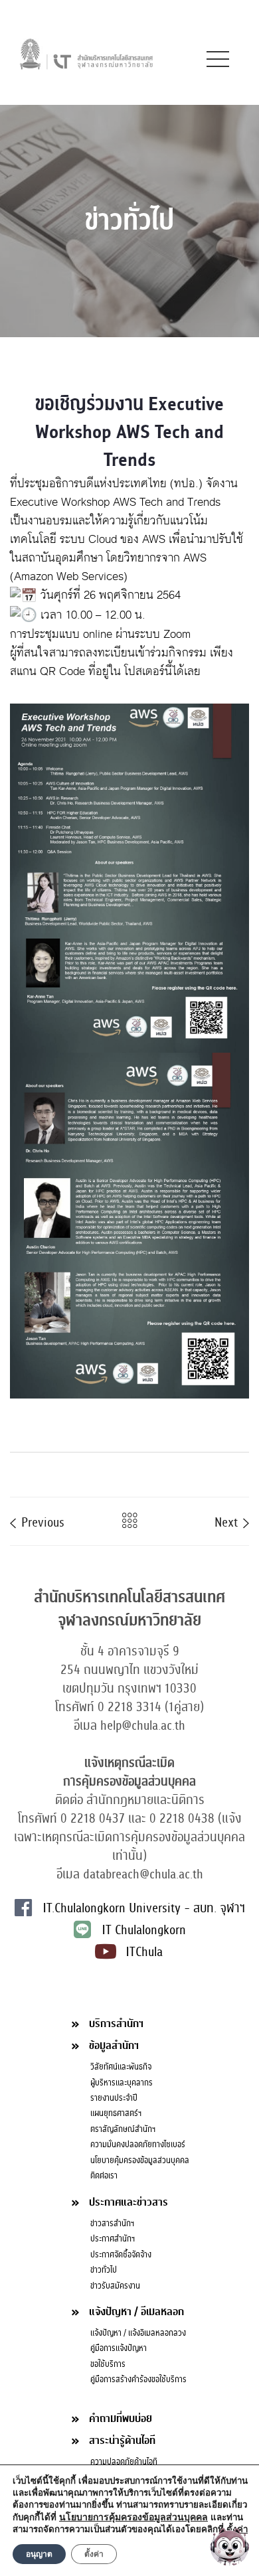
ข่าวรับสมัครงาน (115, 2286)
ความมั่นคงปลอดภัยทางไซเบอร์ (138, 2145)
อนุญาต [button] (39, 2554)
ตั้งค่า (94, 2554)
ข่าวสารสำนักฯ (112, 2224)
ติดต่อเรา (104, 2176)
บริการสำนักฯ (116, 2023)
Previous (41, 1521)
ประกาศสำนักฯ (113, 2239)
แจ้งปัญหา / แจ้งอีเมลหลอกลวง (138, 2333)
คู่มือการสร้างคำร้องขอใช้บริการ (138, 2380)
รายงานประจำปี (114, 2098)
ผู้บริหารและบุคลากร (122, 2083)
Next (228, 1521)
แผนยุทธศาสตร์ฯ (116, 2113)
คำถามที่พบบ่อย (121, 2418)
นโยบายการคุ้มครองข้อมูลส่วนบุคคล (133, 2517)
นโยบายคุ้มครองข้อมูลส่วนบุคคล (140, 2160)
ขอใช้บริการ (108, 2364)
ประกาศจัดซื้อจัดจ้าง (121, 2255)
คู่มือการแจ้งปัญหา (119, 2348)
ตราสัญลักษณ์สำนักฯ (123, 2129)
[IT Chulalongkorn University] (86, 53)
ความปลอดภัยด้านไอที (124, 2462)
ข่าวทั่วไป (104, 2270)
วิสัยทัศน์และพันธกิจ (121, 2067)
